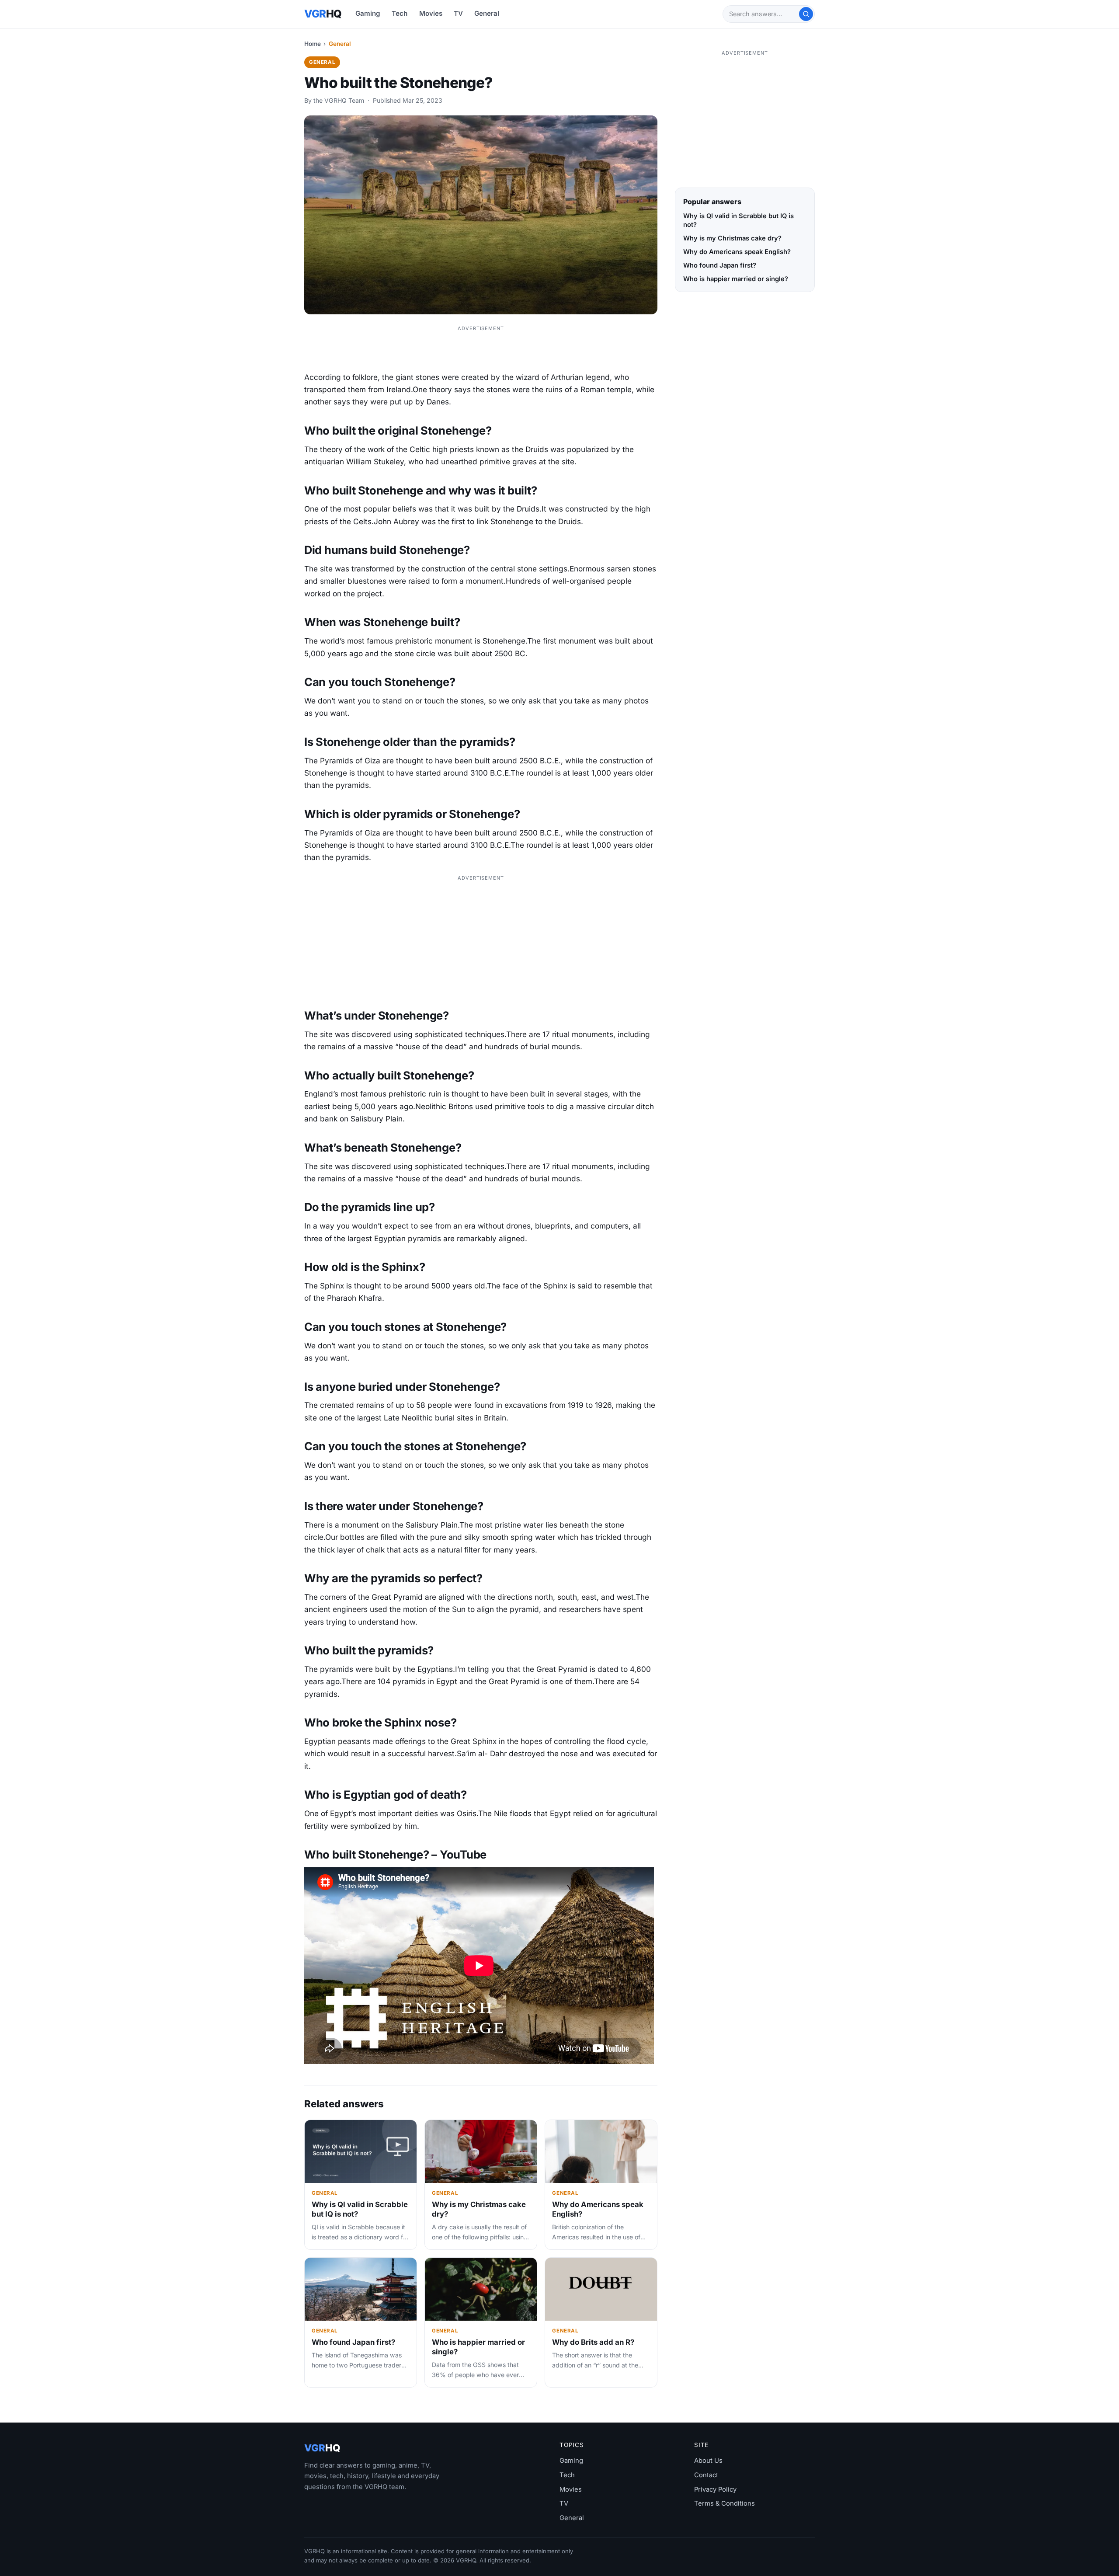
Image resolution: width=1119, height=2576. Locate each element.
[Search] (806, 14)
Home (313, 44)
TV (458, 13)
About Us (708, 2461)
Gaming (368, 13)
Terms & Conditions (725, 2503)
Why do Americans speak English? (737, 252)
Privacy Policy (715, 2489)
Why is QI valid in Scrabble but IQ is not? (738, 220)
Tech (400, 13)
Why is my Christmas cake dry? (732, 238)
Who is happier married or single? (736, 279)
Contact (706, 2475)
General (487, 13)
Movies (431, 13)
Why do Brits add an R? (593, 2342)
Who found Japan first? (353, 2342)
